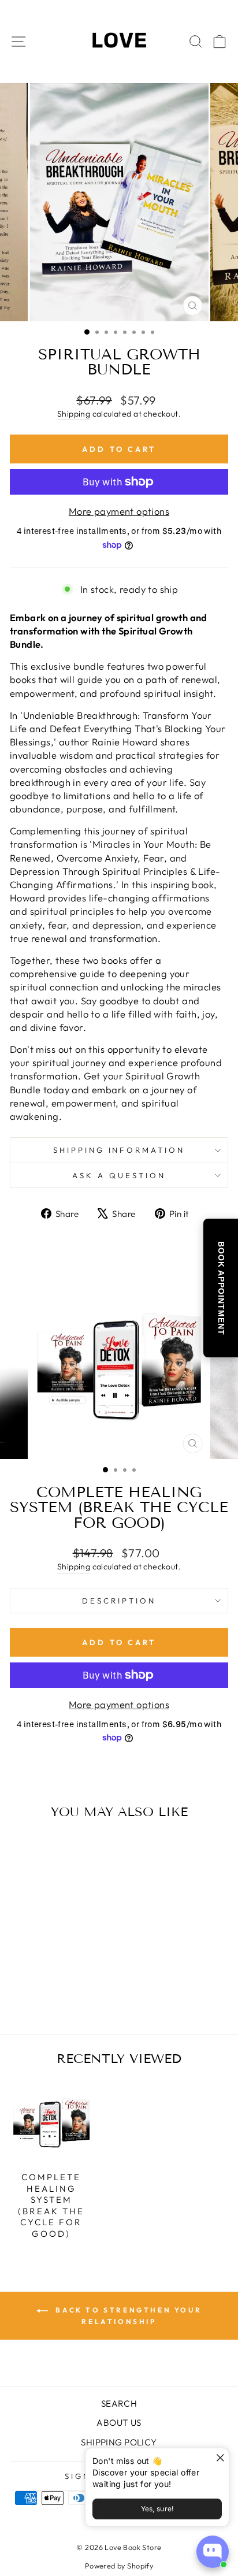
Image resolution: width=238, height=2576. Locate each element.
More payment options (119, 511)
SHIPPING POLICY (119, 2442)
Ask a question (119, 1175)
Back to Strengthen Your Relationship (127, 2316)
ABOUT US (119, 2423)
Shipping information (119, 1150)
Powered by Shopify (119, 2566)
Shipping (74, 414)
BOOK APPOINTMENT (221, 1288)
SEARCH (119, 2404)
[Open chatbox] (213, 2552)
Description (119, 1601)
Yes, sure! (157, 2509)
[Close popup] (219, 2458)
